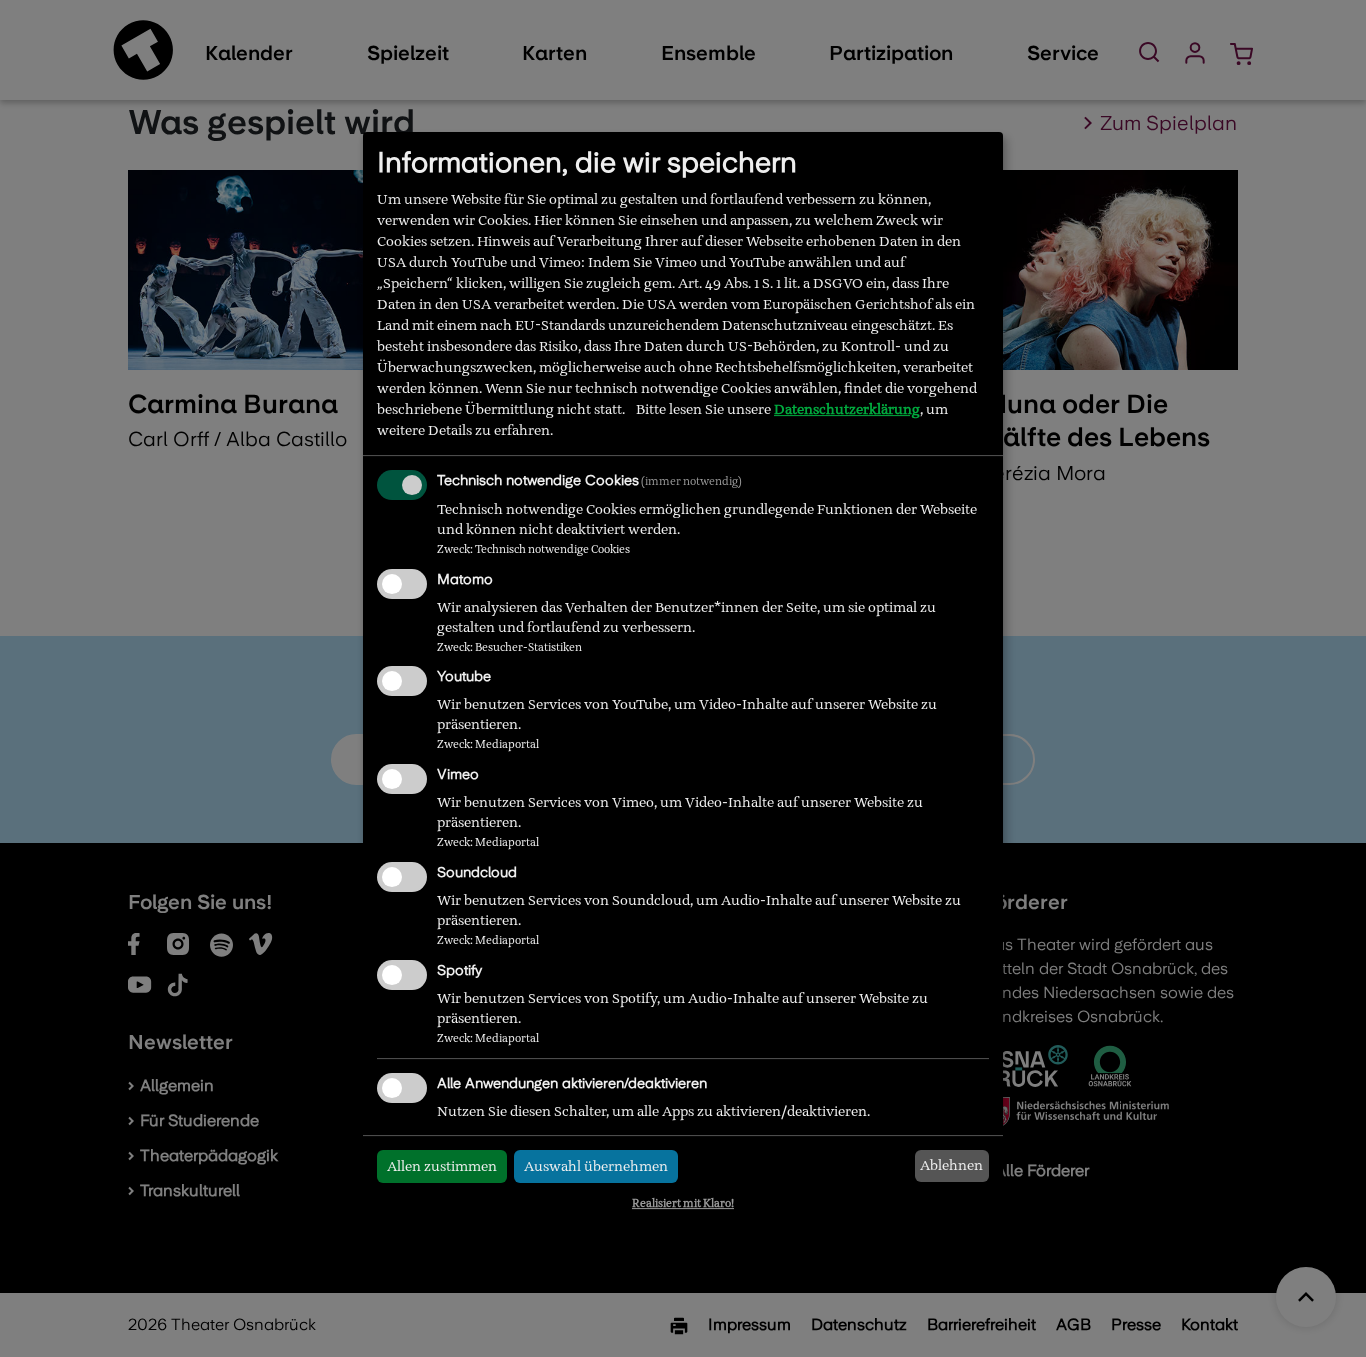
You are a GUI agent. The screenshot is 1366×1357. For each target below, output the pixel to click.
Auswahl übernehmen (596, 1166)
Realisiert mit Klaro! (683, 1203)
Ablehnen (951, 1165)
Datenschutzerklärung (847, 409)
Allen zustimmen (442, 1166)
